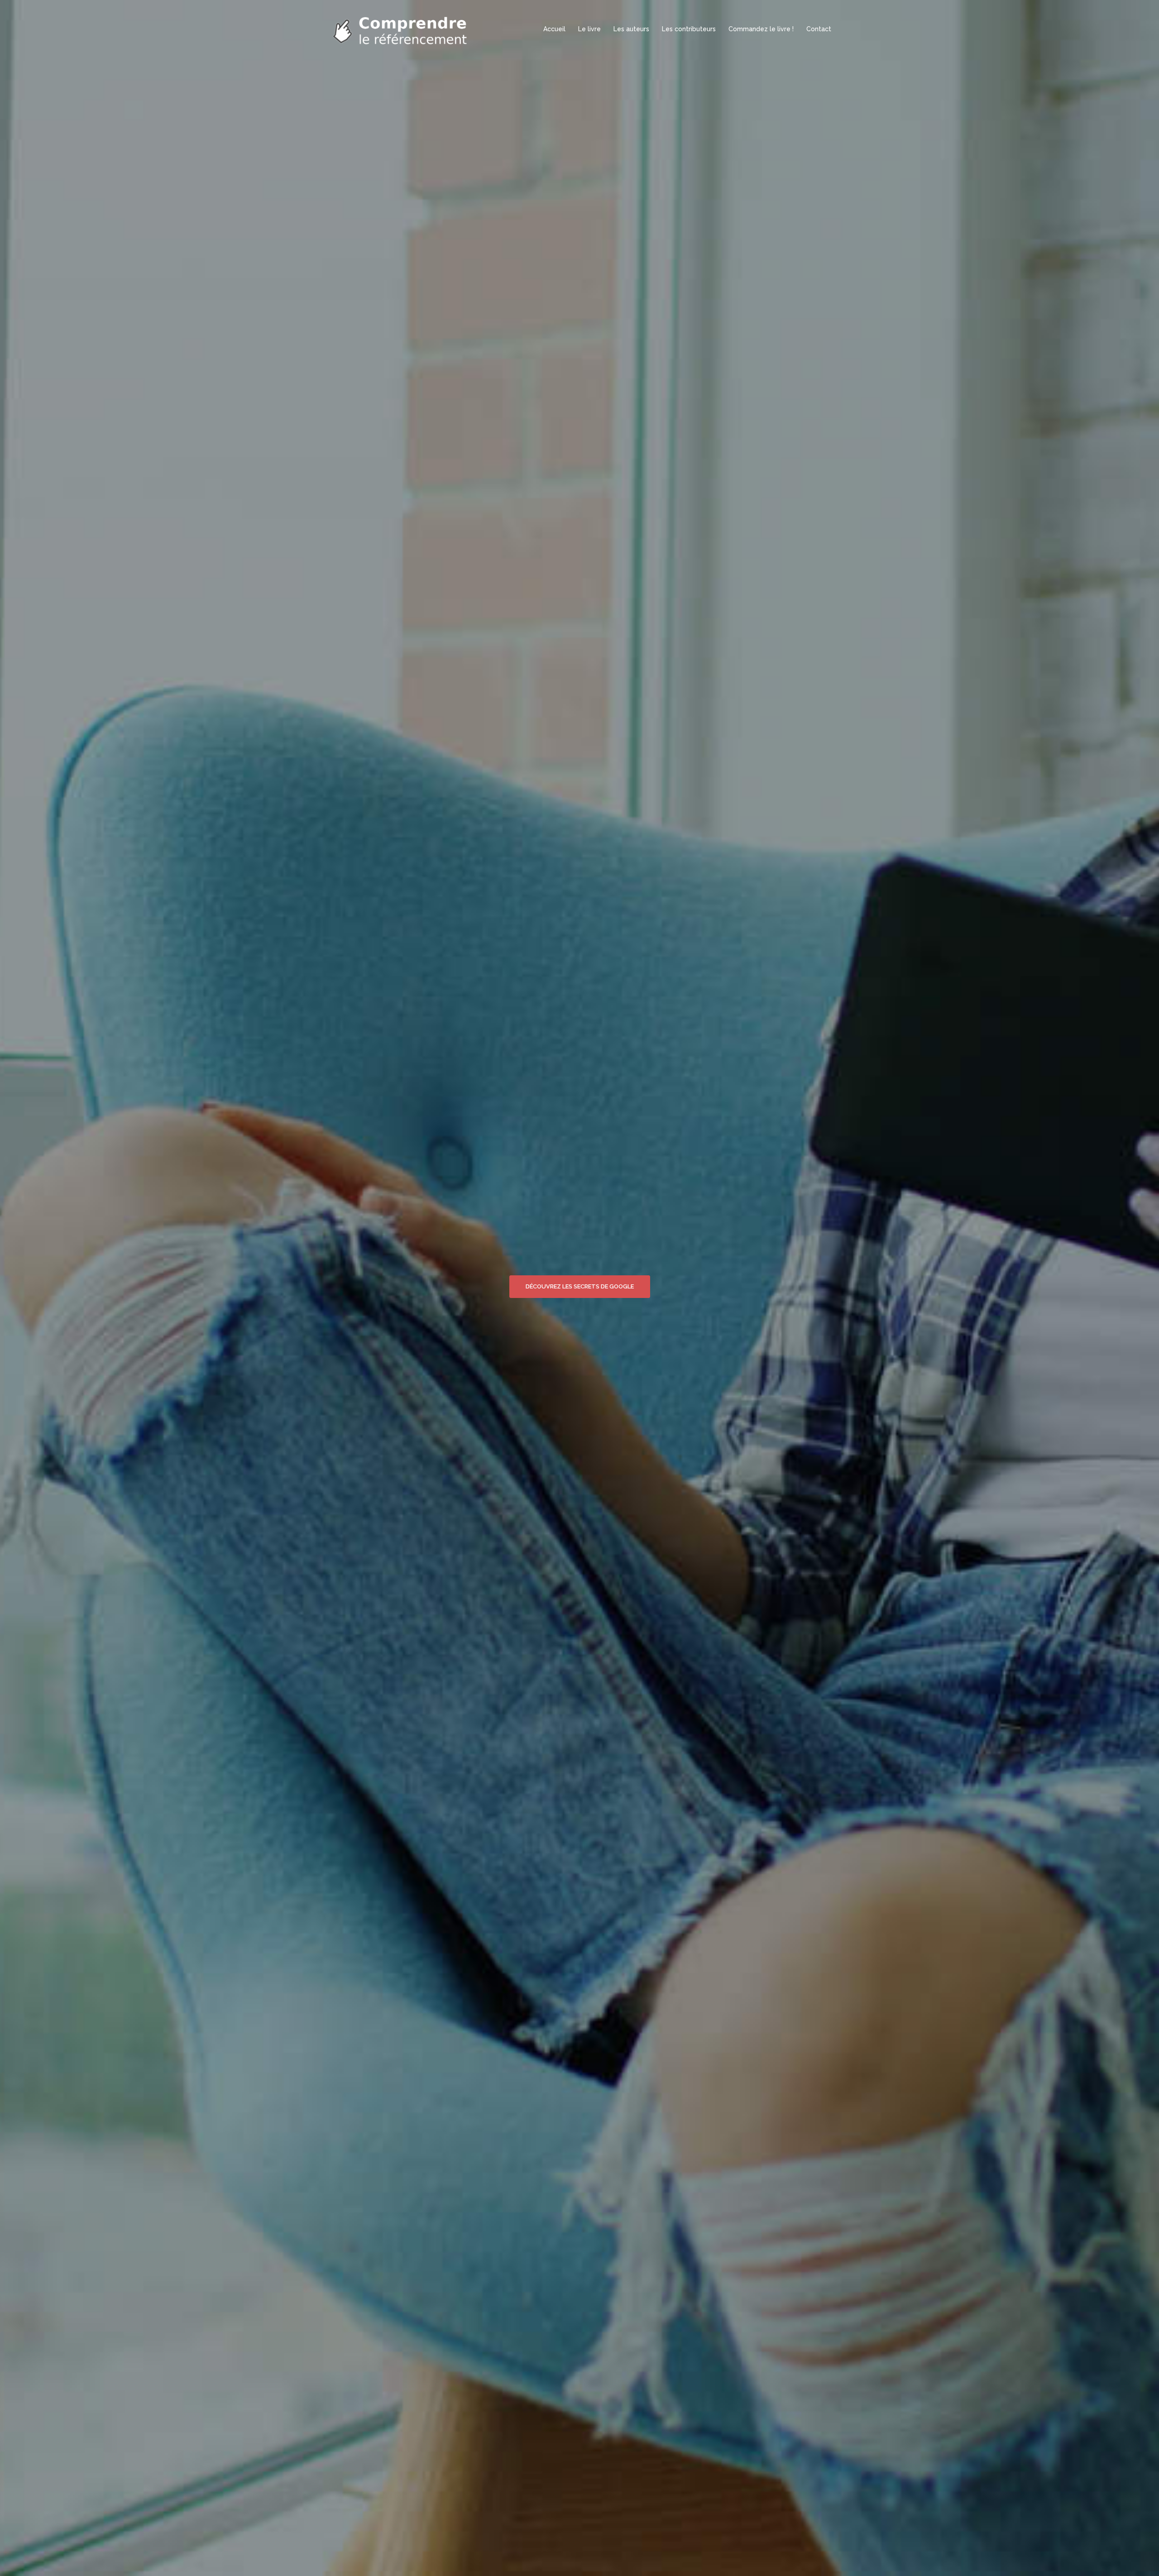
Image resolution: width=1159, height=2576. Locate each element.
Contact (819, 29)
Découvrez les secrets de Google (580, 1286)
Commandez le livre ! (761, 29)
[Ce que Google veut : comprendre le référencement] (403, 29)
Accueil (554, 29)
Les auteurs (631, 29)
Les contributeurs (689, 29)
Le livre (589, 29)
